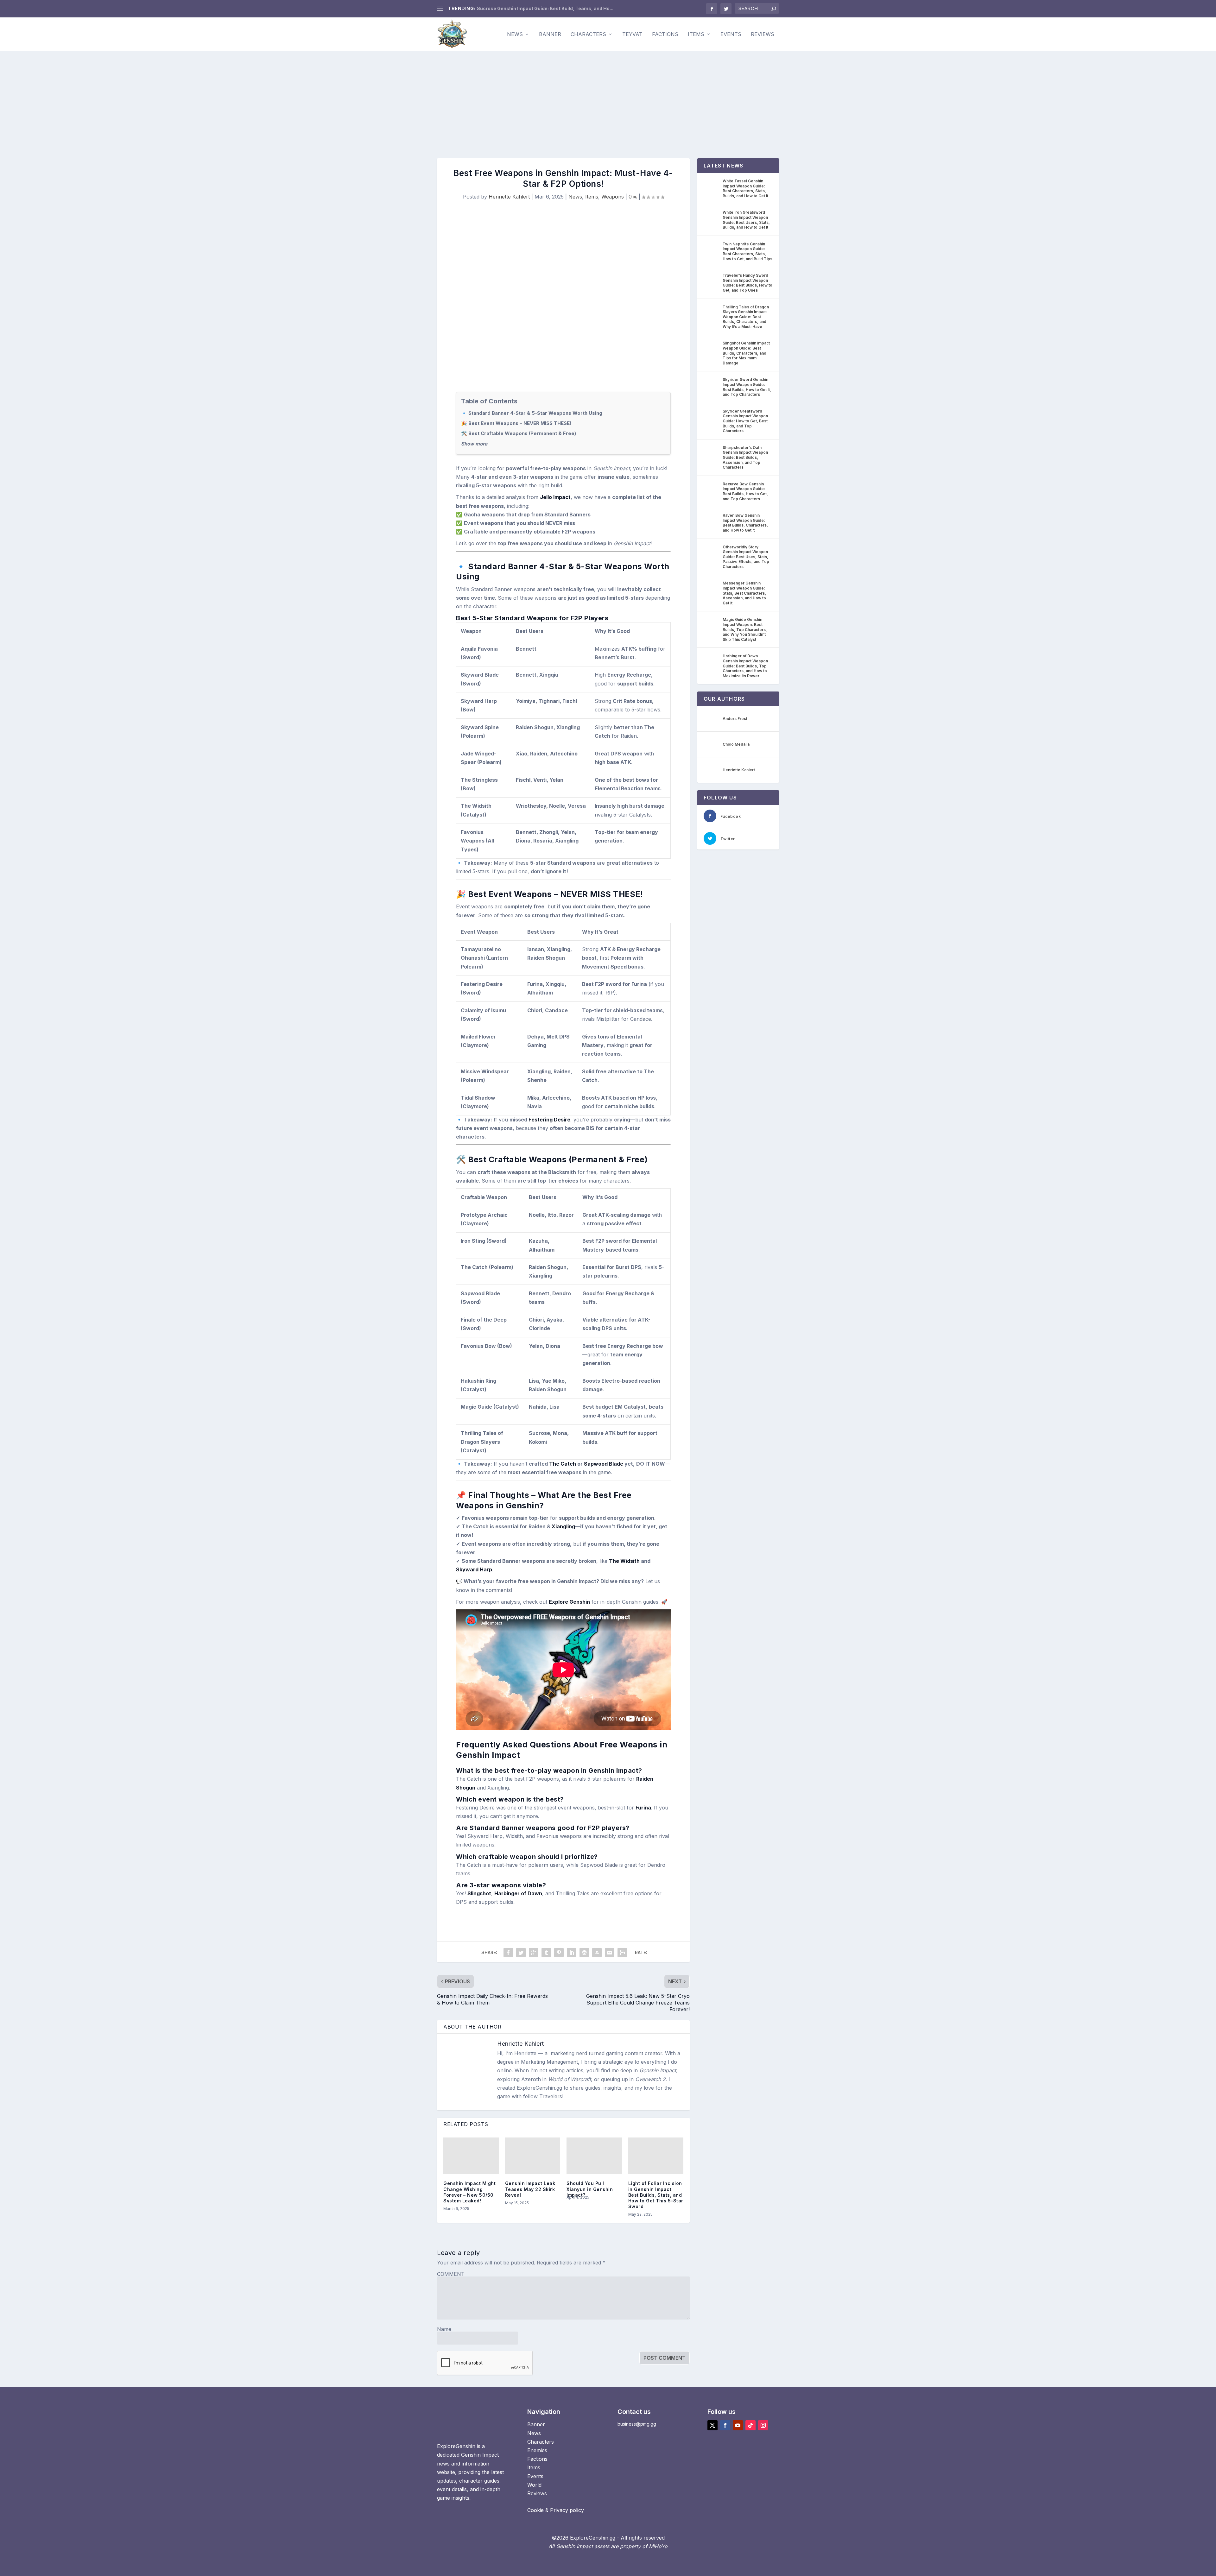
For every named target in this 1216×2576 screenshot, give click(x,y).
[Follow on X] (712, 2425)
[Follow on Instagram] (763, 2425)
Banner (550, 35)
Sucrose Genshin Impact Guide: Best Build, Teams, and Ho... (545, 8)
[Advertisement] (608, 98)
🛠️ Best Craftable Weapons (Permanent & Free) (519, 433)
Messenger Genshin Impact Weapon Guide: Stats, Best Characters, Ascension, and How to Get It (744, 593)
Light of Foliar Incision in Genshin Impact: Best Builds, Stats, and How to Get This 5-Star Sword (656, 2195)
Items (696, 35)
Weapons (613, 197)
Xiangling (563, 1526)
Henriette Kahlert (509, 197)
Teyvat (632, 35)
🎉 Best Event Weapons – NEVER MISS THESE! (516, 423)
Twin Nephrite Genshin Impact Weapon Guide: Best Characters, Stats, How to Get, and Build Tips (747, 251)
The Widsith (624, 1561)
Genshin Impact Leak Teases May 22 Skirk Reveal (530, 2189)
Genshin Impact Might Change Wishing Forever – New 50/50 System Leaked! (469, 2192)
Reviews (763, 35)
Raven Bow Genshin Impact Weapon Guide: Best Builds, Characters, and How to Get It (745, 523)
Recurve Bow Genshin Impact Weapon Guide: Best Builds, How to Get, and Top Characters (745, 491)
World (534, 2485)
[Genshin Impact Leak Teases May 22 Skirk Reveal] (533, 2156)
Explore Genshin (569, 1602)
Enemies (537, 2450)
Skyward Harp (474, 1569)
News (515, 35)
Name (444, 2329)
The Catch (563, 1464)
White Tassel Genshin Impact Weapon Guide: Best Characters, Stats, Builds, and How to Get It (745, 188)
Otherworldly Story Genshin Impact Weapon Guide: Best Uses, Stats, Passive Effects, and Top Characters (746, 557)
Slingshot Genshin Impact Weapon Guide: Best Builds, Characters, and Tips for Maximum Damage (746, 353)
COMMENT (451, 2274)
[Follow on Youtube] (738, 2425)
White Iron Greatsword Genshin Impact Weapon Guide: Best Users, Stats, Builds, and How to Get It (746, 220)
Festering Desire (549, 1120)
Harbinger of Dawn (518, 1893)
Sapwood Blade (604, 1464)
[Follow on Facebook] (725, 2425)
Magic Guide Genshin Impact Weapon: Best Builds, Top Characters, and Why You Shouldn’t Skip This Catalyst (745, 629)
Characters (588, 35)
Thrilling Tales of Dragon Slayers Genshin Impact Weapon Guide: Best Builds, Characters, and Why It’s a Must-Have (746, 317)
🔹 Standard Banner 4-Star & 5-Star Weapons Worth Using (532, 413)
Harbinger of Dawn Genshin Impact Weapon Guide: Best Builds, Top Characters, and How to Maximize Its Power (745, 666)
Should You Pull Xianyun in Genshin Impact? (590, 2189)
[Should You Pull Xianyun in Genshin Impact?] (594, 2156)
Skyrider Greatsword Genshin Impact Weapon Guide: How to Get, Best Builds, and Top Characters (745, 421)
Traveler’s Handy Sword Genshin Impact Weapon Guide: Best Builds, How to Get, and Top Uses (747, 283)
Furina (643, 1808)
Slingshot (479, 1893)
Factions (665, 35)
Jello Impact (555, 497)
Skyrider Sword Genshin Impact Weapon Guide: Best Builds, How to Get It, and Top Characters (747, 387)
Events (731, 35)
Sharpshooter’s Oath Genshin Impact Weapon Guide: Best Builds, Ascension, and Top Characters (745, 457)
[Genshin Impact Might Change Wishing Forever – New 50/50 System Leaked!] (471, 2156)
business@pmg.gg (637, 2424)
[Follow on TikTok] (750, 2425)
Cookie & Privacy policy (556, 2510)
